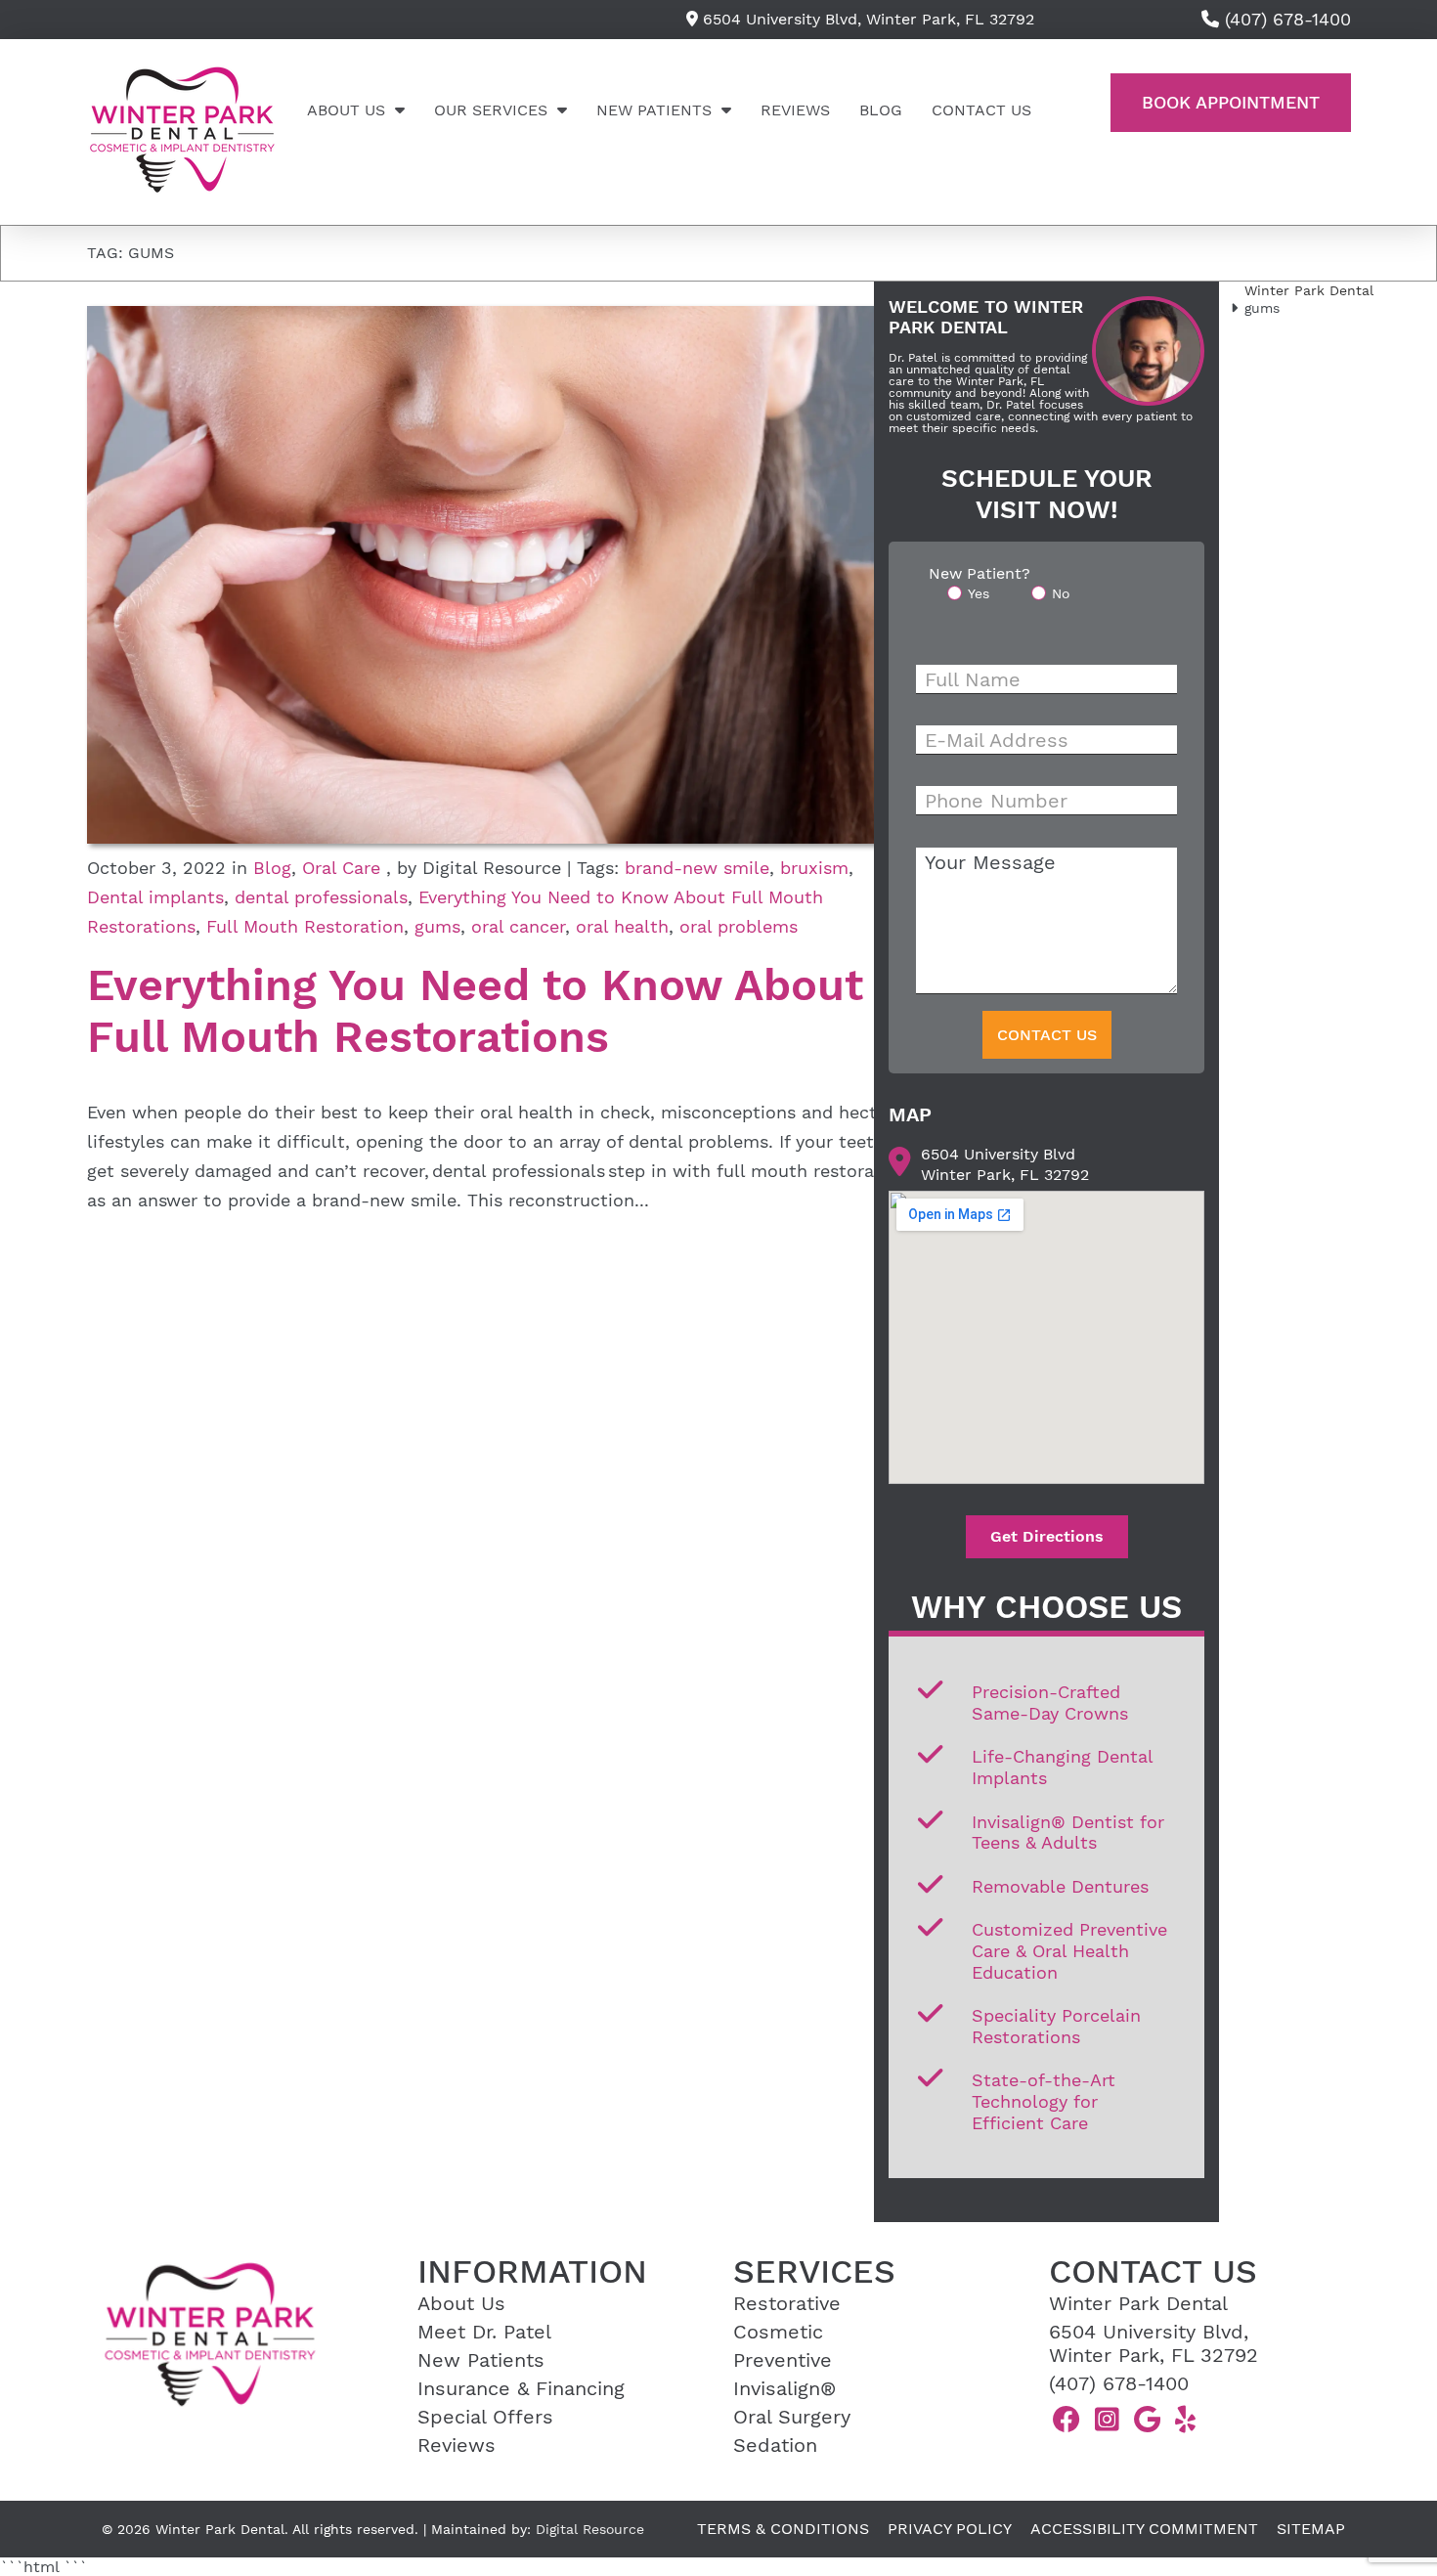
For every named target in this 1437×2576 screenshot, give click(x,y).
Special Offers (485, 2417)
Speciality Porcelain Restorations (1056, 2026)
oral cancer (518, 926)
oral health (622, 926)
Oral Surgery (792, 2417)
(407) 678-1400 (1119, 2383)
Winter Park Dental (1309, 290)
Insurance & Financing (521, 2388)
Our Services (491, 110)
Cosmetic (778, 2332)
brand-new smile (697, 868)
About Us (346, 110)
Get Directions (1047, 1536)
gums (437, 926)
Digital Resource (590, 2529)
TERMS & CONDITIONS (783, 2529)
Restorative (787, 2303)
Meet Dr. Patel (484, 2332)
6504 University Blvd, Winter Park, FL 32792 (866, 19)
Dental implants (155, 897)
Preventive (783, 2360)
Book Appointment (1231, 102)
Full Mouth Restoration (305, 926)
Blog (881, 110)
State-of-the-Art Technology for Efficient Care (1044, 2101)
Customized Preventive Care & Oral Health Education (1069, 1950)
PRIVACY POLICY (950, 2529)
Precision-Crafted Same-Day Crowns (1050, 1703)
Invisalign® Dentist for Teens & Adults (1068, 1833)
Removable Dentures (1060, 1886)
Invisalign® (784, 2388)
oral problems (739, 926)
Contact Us (981, 110)
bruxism (814, 868)
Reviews (795, 110)
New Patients (654, 110)
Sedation (775, 2445)
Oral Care (341, 868)
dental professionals (321, 897)
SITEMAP (1311, 2529)
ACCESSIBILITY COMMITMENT (1144, 2529)
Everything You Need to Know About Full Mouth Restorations (475, 1011)
